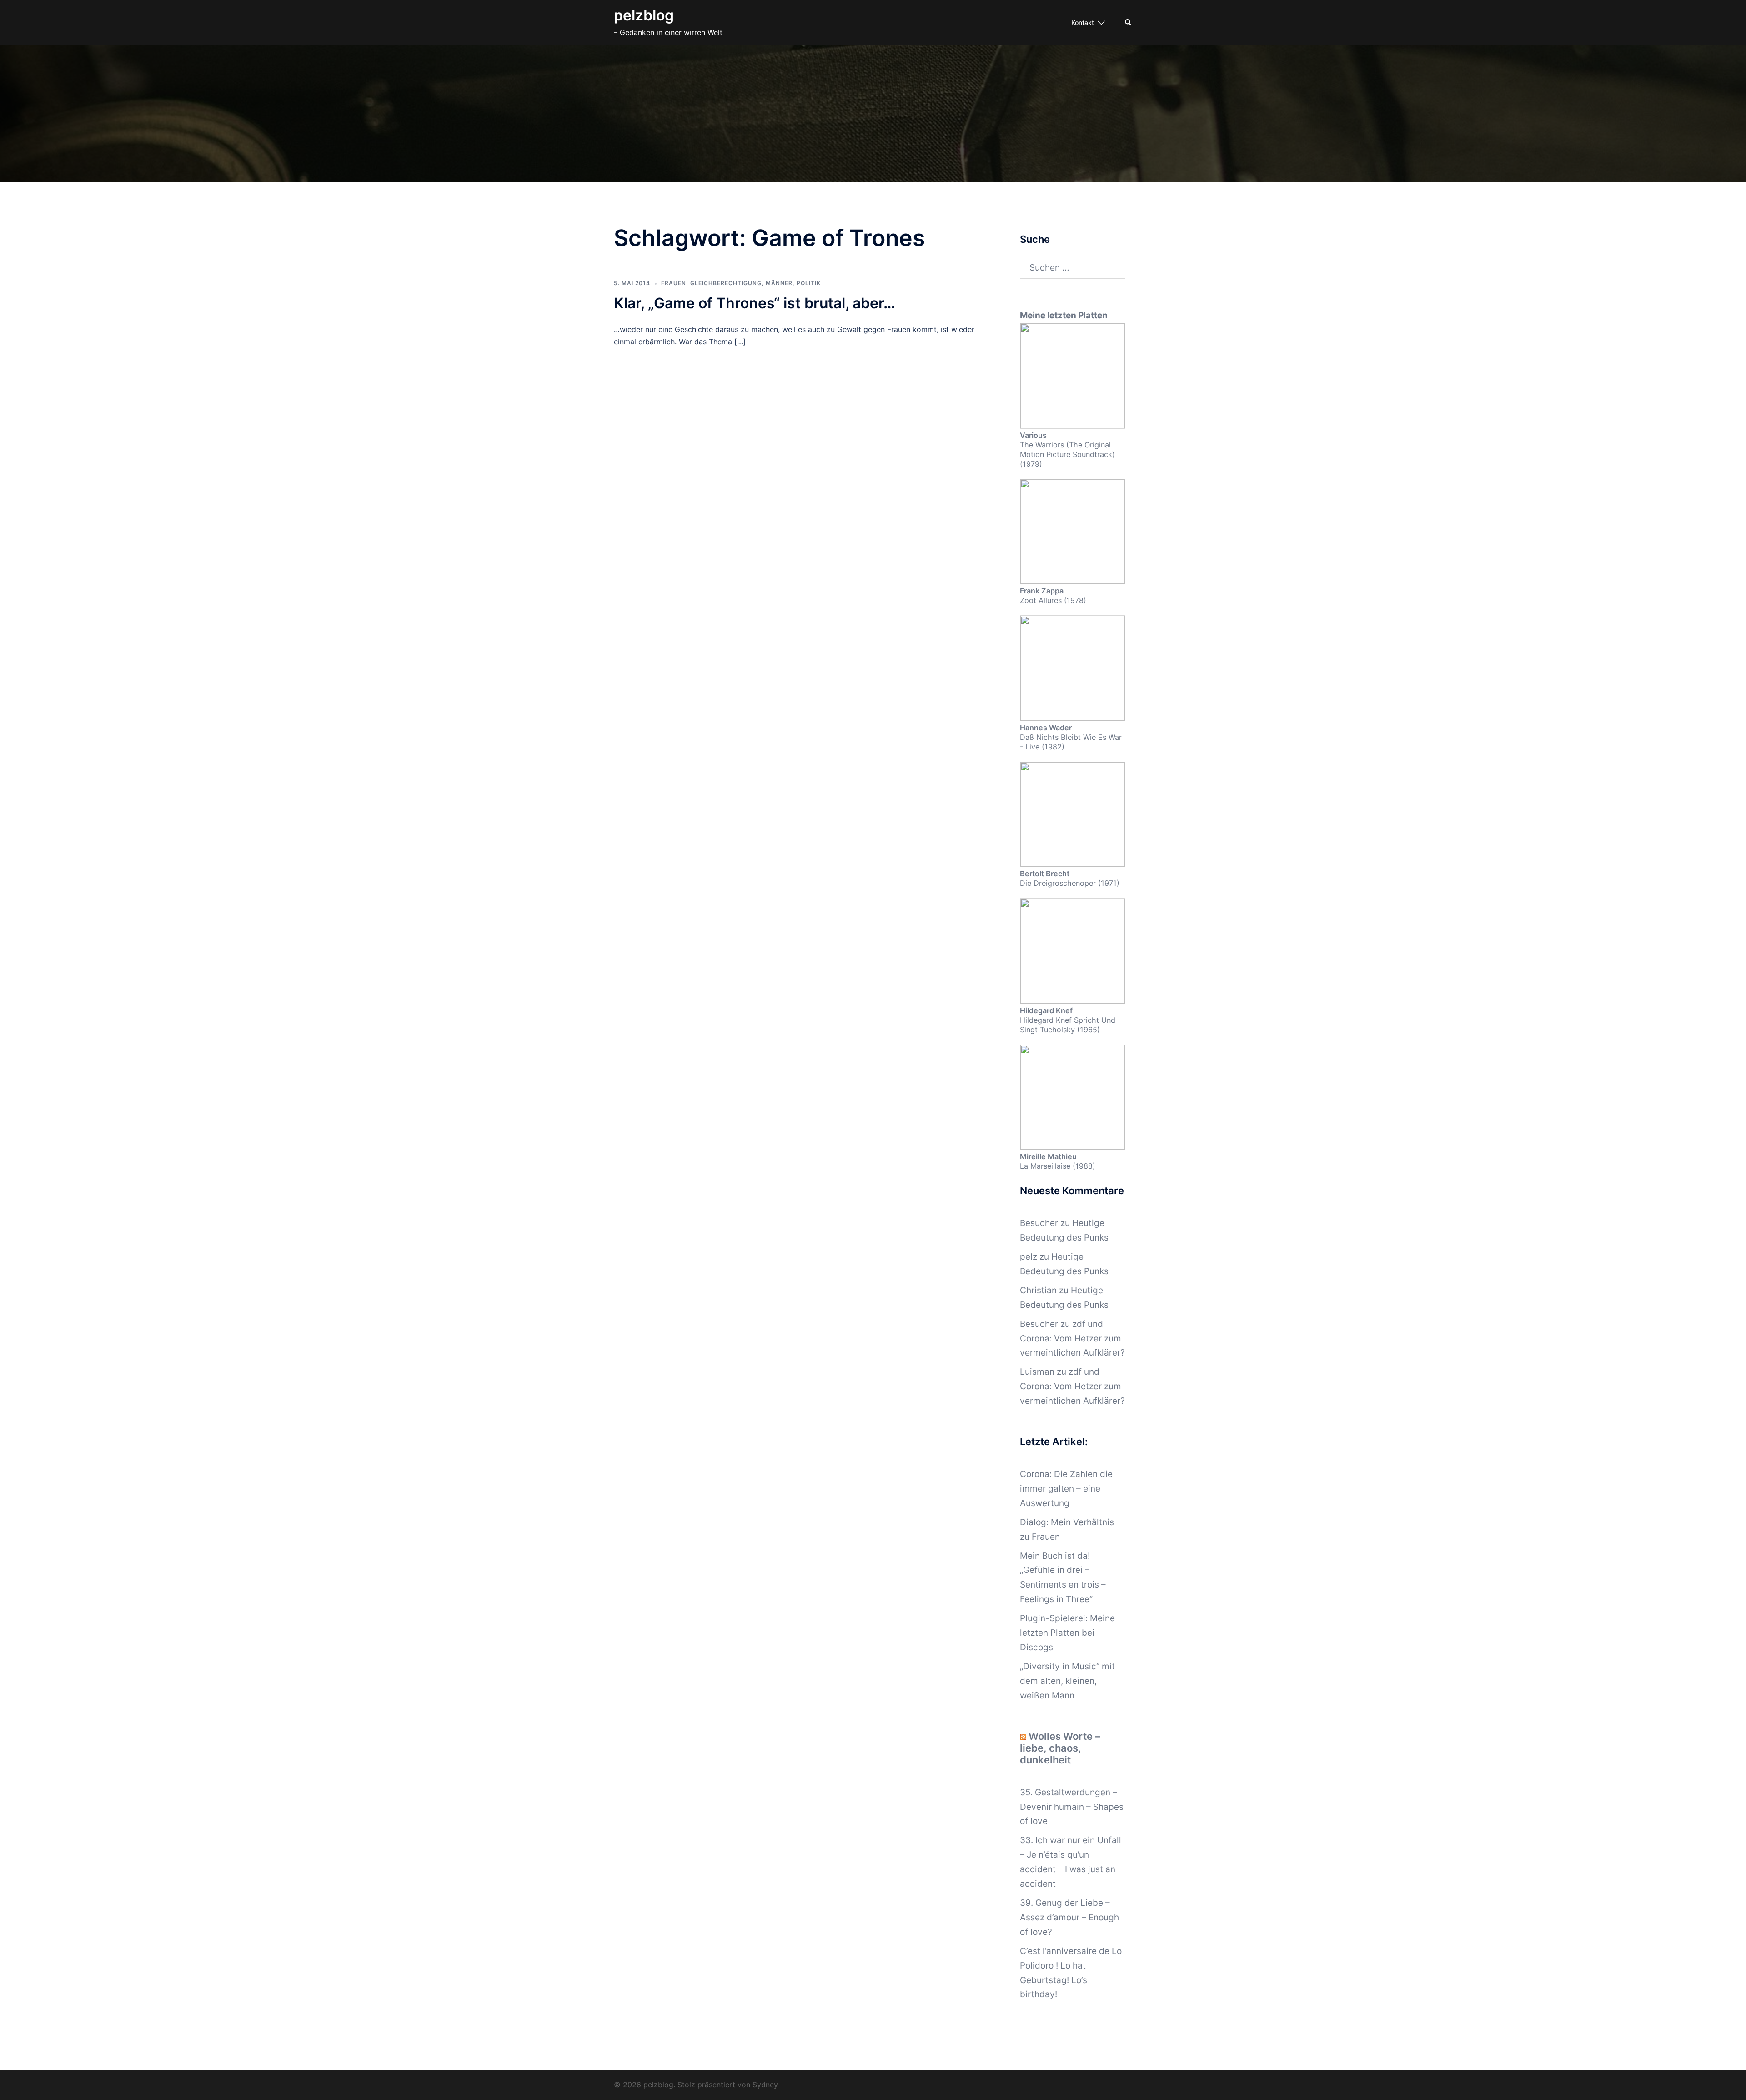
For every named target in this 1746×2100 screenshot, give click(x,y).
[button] (1129, 23)
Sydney (765, 2085)
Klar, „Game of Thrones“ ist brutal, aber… (755, 303)
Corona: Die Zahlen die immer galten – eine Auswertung (1066, 1489)
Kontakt (1083, 23)
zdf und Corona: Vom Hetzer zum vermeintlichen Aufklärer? (1072, 1339)
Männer (779, 283)
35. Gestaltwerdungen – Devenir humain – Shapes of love (1072, 1807)
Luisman (1037, 1372)
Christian (1038, 1290)
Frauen (674, 283)
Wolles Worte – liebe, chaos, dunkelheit (1060, 1748)
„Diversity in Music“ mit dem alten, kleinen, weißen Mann (1067, 1681)
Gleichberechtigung (726, 283)
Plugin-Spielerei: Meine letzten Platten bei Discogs (1067, 1633)
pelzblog (644, 15)
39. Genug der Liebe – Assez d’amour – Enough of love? (1069, 1917)
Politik (809, 283)
